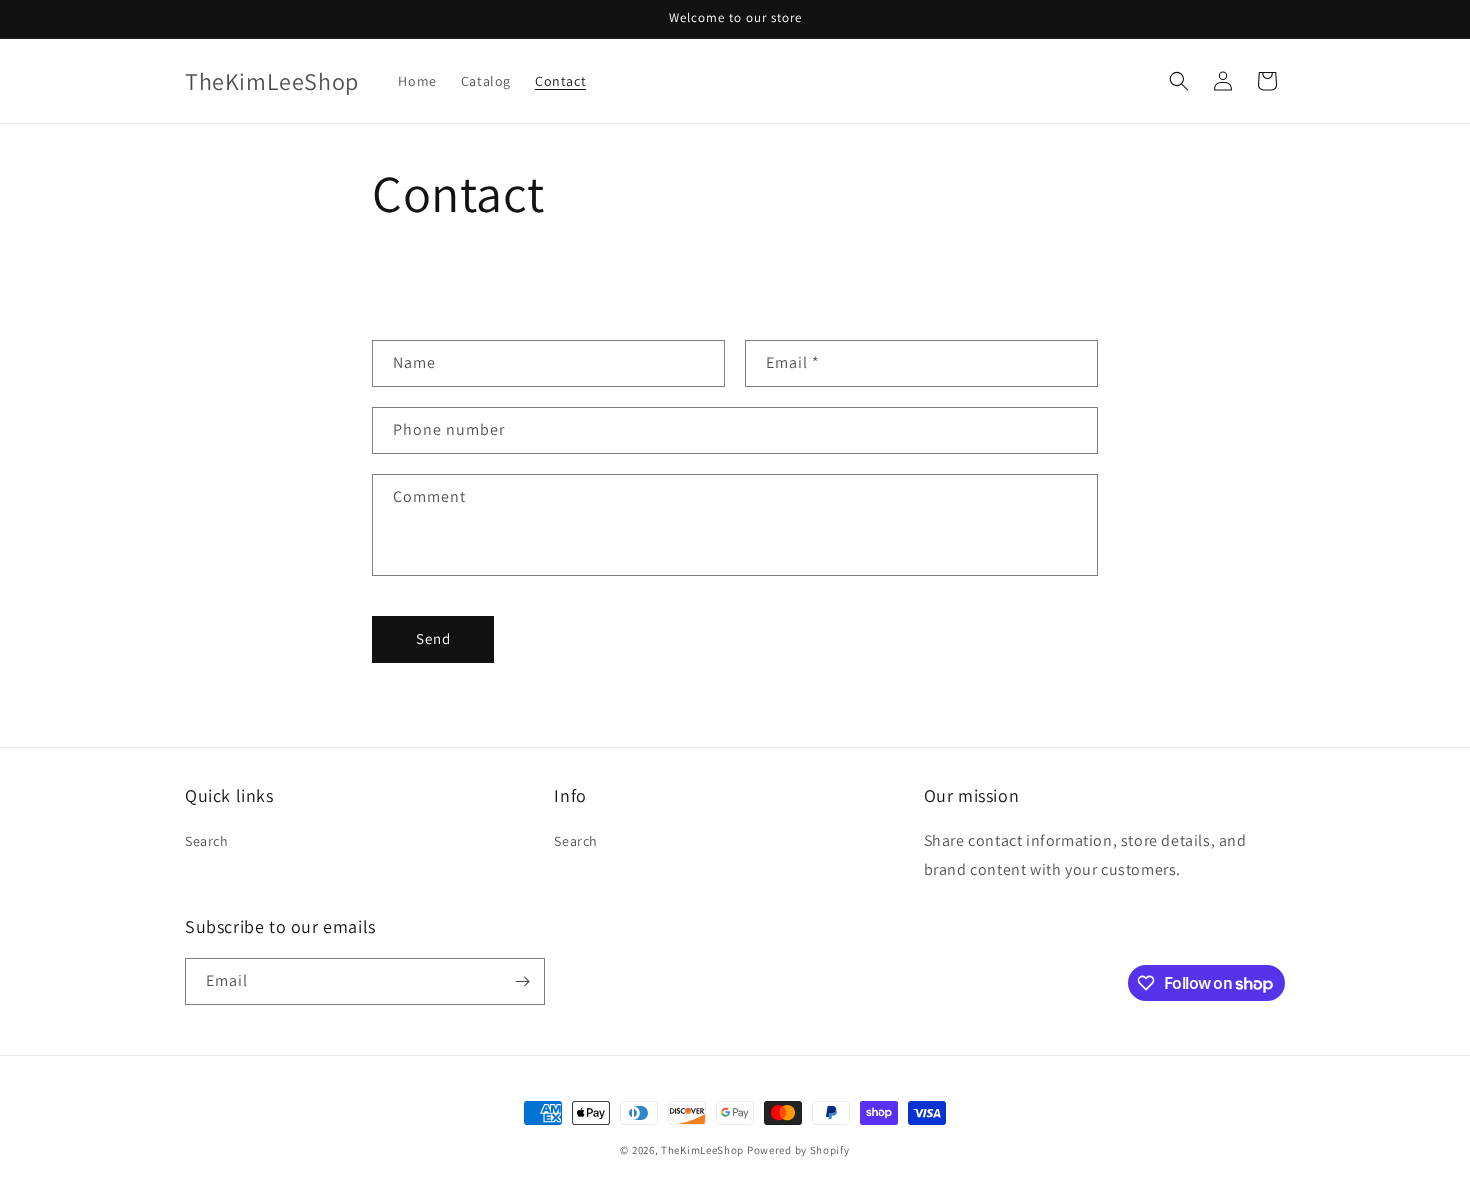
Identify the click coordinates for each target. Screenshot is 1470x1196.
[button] (1179, 81)
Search (207, 841)
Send (433, 638)
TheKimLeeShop (702, 1150)
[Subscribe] (522, 981)
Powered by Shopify (798, 1150)
